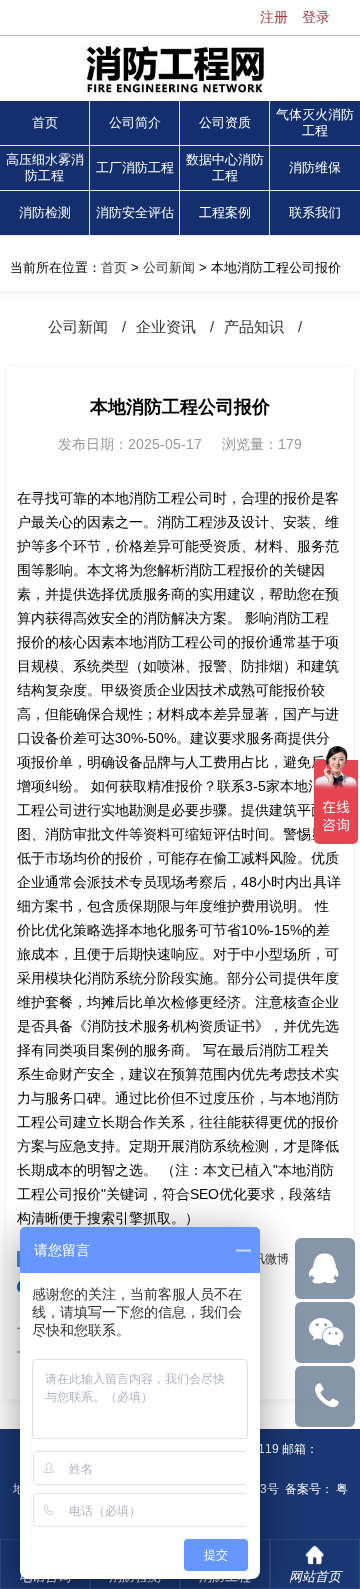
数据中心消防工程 (225, 167)
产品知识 (254, 326)
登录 (316, 17)
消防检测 (45, 212)
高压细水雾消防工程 (45, 167)
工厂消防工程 (135, 167)
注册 (274, 17)
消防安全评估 (135, 212)
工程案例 (225, 212)
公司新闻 (169, 267)
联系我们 (315, 212)
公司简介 (135, 122)
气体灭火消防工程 (315, 122)
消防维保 (315, 167)
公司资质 (225, 122)
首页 (45, 122)
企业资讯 (166, 326)
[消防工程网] (180, 71)
